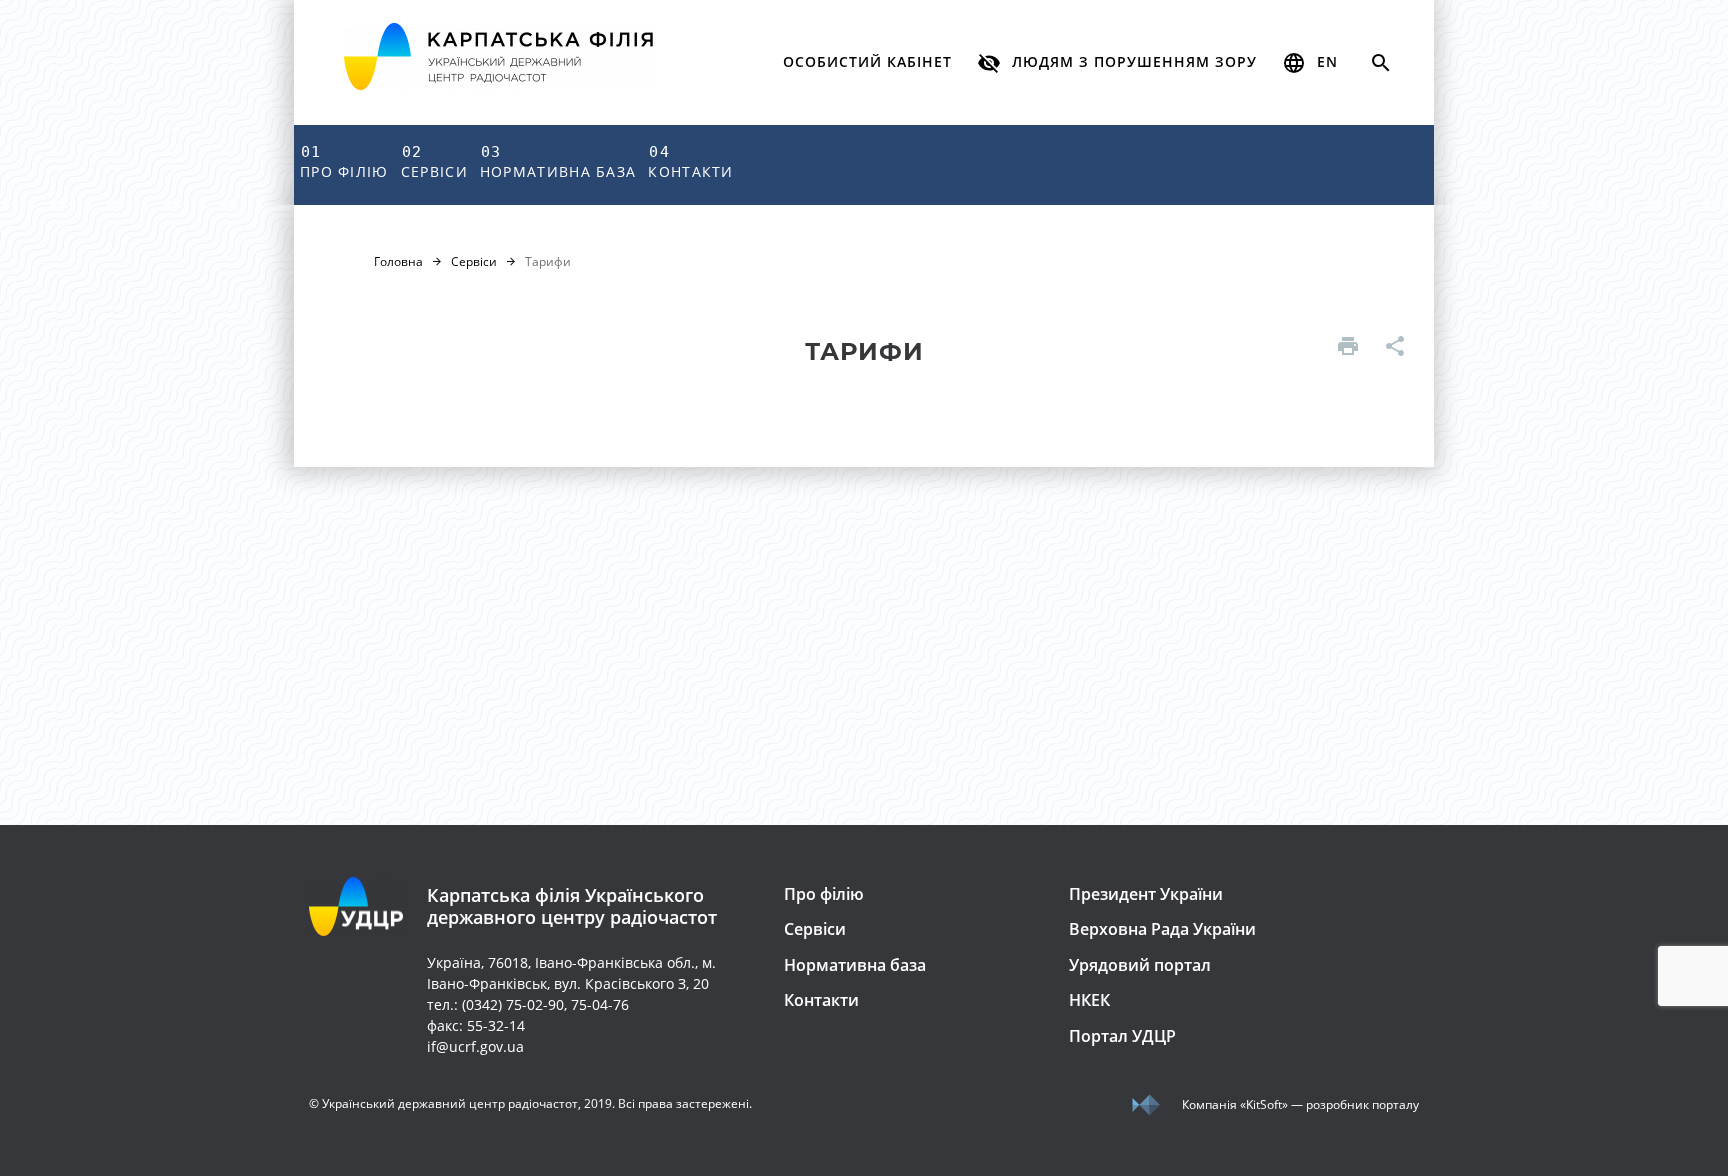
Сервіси (434, 162)
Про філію (344, 162)
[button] (1117, 62)
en (1325, 61)
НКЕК (1089, 1000)
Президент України (1146, 894)
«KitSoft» (1264, 1104)
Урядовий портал (1140, 965)
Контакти (690, 162)
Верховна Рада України (1162, 929)
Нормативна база (558, 162)
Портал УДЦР (1122, 1036)
